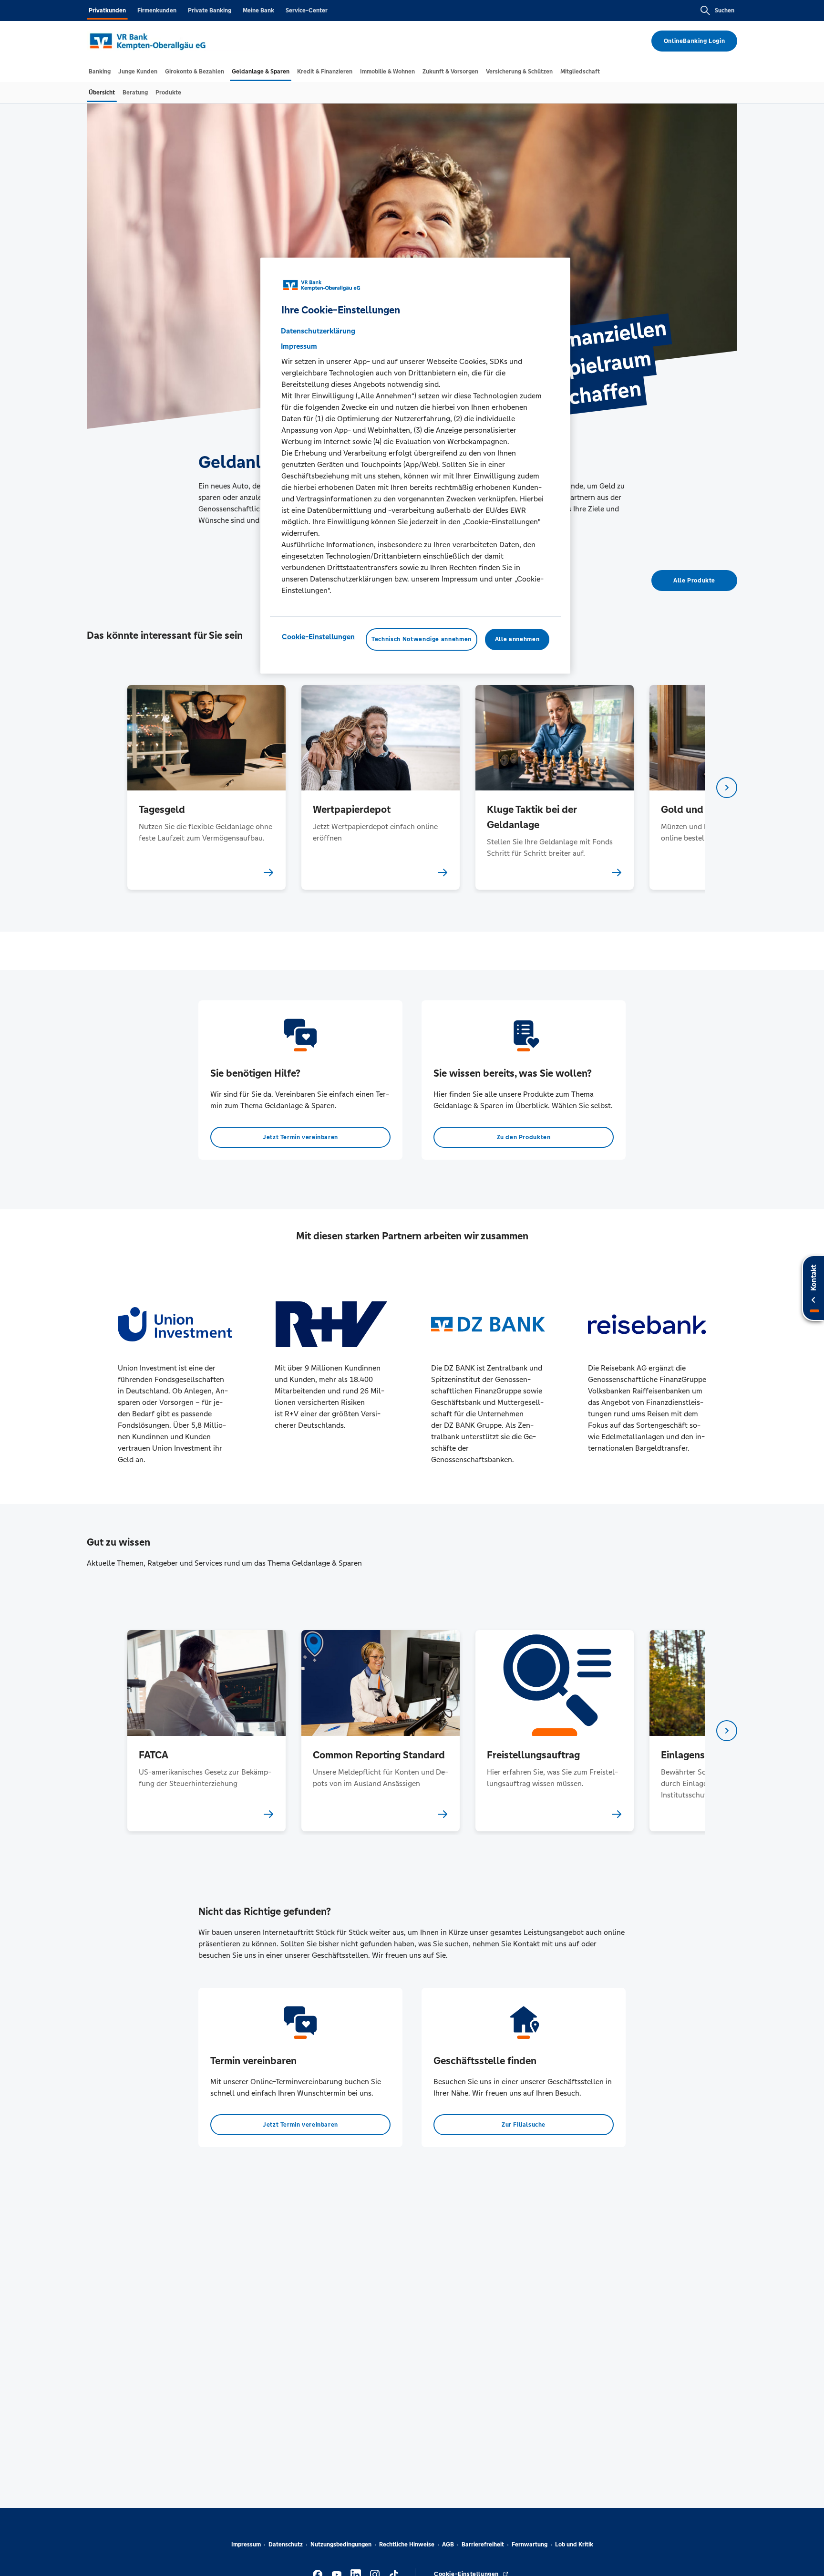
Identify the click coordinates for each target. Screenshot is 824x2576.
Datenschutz (286, 2545)
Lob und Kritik (574, 2545)
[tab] (100, 72)
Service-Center (307, 10)
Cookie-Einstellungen (318, 637)
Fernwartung (530, 2545)
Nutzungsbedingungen (341, 2545)
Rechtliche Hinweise (407, 2545)
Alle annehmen (517, 640)
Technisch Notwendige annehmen (422, 640)
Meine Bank (258, 10)
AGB (448, 2545)
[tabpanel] (206, 787)
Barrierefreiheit (483, 2545)
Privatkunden (107, 10)
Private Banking (210, 10)
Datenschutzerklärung (318, 331)
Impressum (246, 2545)
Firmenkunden (157, 10)
